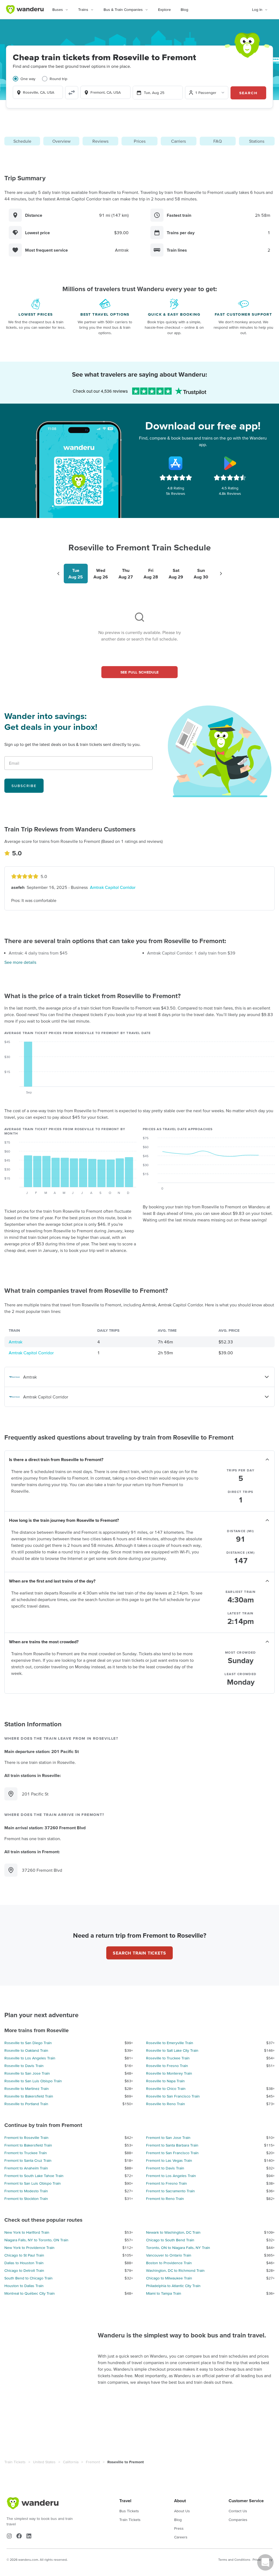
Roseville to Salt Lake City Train (172, 2050)
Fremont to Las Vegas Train (169, 2160)
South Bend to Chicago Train (28, 2278)
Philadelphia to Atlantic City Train (173, 2286)
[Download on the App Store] (176, 463)
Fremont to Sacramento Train (170, 2191)
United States (44, 2462)
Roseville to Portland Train (26, 2104)
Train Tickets (15, 2462)
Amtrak (16, 1342)
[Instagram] (9, 2536)
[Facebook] (19, 2536)
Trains (83, 10)
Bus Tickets (129, 2511)
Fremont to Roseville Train (26, 2138)
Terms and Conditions (234, 2560)
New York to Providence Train (29, 2248)
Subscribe (24, 786)
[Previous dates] (58, 574)
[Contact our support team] (265, 2562)
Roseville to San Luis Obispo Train (33, 2081)
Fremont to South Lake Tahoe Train (34, 2176)
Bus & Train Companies (123, 10)
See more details (20, 962)
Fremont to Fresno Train (166, 2183)
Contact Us (238, 2511)
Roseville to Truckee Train (168, 2058)
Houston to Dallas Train (24, 2286)
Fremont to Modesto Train (26, 2191)
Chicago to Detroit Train (24, 2270)
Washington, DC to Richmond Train (175, 2270)
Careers (181, 2537)
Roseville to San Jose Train (27, 2073)
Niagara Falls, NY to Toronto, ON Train (36, 2240)
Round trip (58, 79)
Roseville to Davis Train (24, 2066)
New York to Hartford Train (27, 2232)
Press (179, 2528)
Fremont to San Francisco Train (172, 2153)
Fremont (93, 2462)
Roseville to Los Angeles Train (30, 2058)
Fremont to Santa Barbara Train (172, 2145)
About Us (182, 2511)
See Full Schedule (140, 672)
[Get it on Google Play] (230, 463)
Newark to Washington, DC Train (173, 2232)
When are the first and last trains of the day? (52, 1581)
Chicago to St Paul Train (24, 2255)
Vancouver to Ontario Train (169, 2255)
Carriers (178, 141)
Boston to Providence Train (169, 2263)
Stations (257, 141)
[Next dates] (221, 574)
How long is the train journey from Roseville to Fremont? (64, 1520)
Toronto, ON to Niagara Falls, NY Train (178, 2248)
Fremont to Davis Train (165, 2168)
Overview (61, 141)
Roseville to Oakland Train (26, 2050)
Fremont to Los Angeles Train (171, 2176)
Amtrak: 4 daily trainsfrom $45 (38, 953)
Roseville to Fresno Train (167, 2066)
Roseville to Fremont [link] (126, 2462)
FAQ (218, 141)
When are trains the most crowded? (44, 1642)
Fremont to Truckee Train (26, 2153)
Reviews (100, 141)
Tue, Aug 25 (154, 93)
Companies (238, 2520)
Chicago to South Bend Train (170, 2240)
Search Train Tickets (139, 1953)
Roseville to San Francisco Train (173, 2096)
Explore (164, 10)
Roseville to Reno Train (166, 2104)
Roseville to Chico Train (166, 2089)
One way (28, 79)
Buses (58, 10)
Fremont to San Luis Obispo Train (33, 2183)
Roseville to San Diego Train (28, 2043)
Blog (184, 10)
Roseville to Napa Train (165, 2081)
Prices (140, 141)
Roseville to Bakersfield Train (29, 2096)
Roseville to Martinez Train (27, 2089)
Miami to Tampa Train (164, 2293)
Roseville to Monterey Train (169, 2073)
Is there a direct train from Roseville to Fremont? (56, 1459)
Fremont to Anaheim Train (26, 2168)
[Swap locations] (72, 93)
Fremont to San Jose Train (168, 2138)
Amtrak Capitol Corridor (113, 887)
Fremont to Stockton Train (26, 2199)
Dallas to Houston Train (24, 2263)
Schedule (22, 141)
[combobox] (38, 92)
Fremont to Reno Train (165, 2199)
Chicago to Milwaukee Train (169, 2278)
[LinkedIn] (29, 2536)
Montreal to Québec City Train (30, 2293)
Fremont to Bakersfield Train (28, 2145)
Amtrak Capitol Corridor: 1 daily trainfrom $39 (191, 953)
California (71, 2462)
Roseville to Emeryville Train (170, 2043)
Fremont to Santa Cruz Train (28, 2160)
